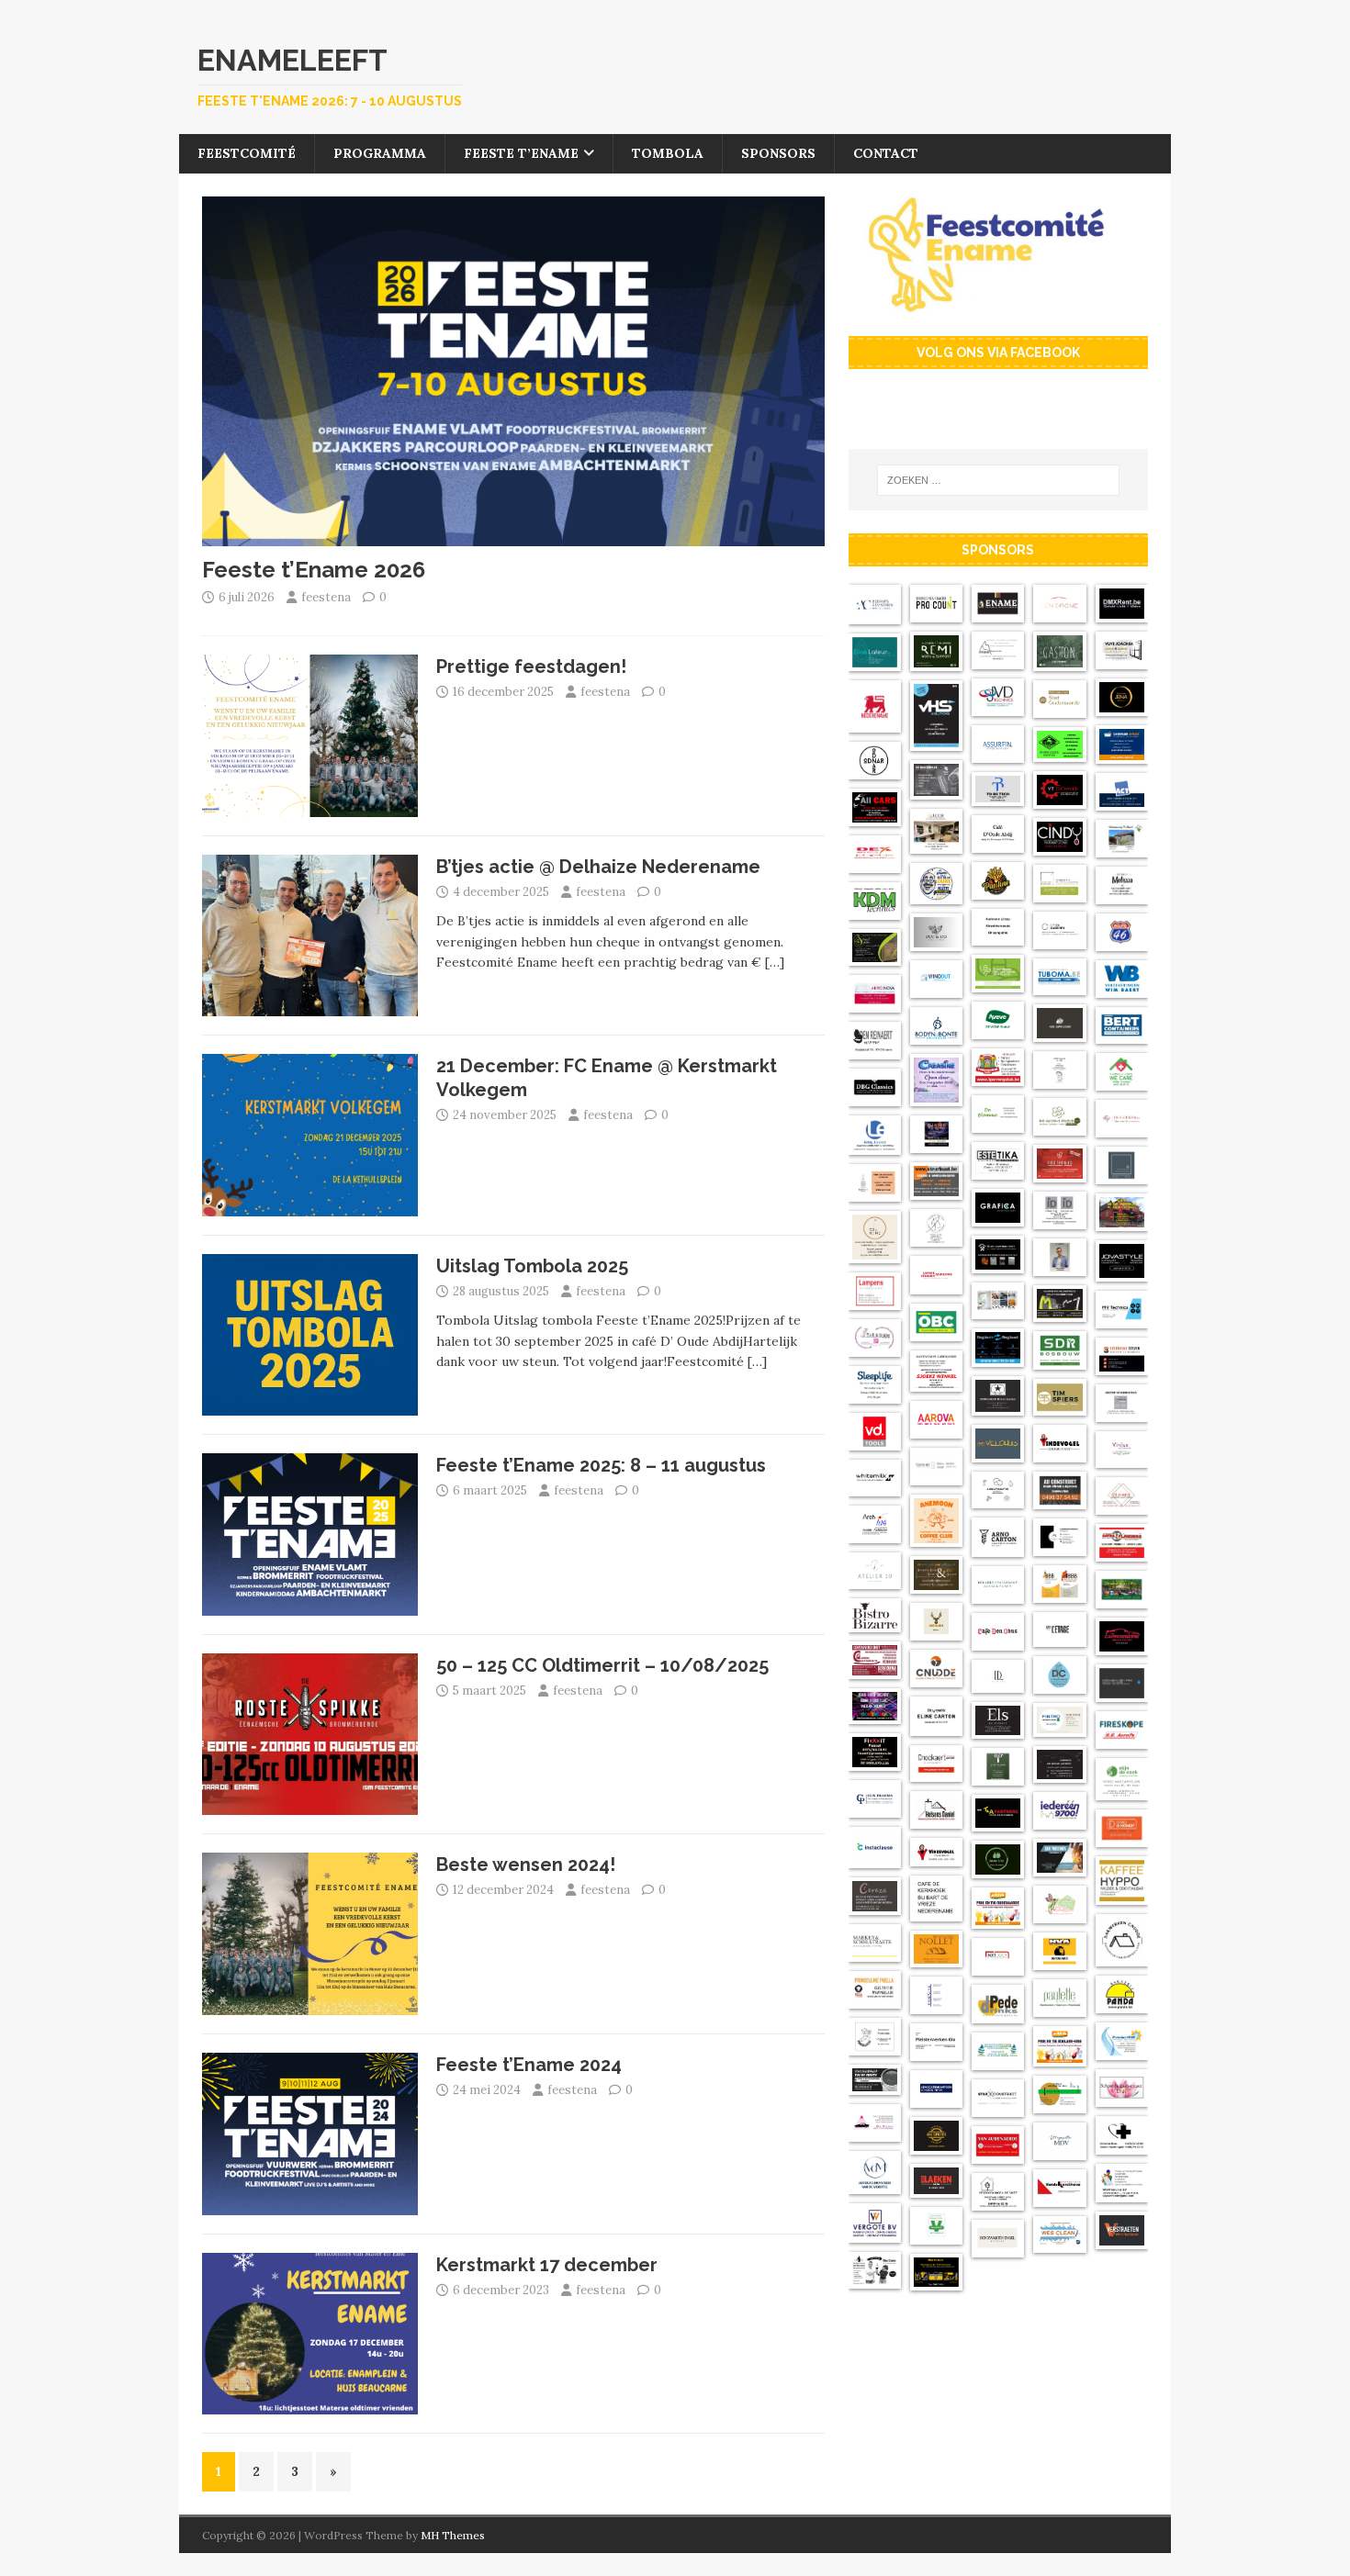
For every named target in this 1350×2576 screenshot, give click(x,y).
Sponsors (778, 153)
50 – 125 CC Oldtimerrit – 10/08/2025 (602, 1665)
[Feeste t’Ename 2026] (513, 536)
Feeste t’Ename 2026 (314, 570)
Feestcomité (247, 153)
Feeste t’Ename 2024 (529, 2065)
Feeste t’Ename (521, 153)
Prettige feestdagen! (531, 666)
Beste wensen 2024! (526, 1865)
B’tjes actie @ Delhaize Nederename (598, 867)
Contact (886, 153)
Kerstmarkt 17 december (547, 2265)
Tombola (668, 153)
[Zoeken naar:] (998, 480)
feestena (326, 597)
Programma (380, 153)
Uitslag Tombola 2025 (532, 1266)
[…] (775, 962)
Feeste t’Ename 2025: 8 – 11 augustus (601, 1465)
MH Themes (453, 2535)
